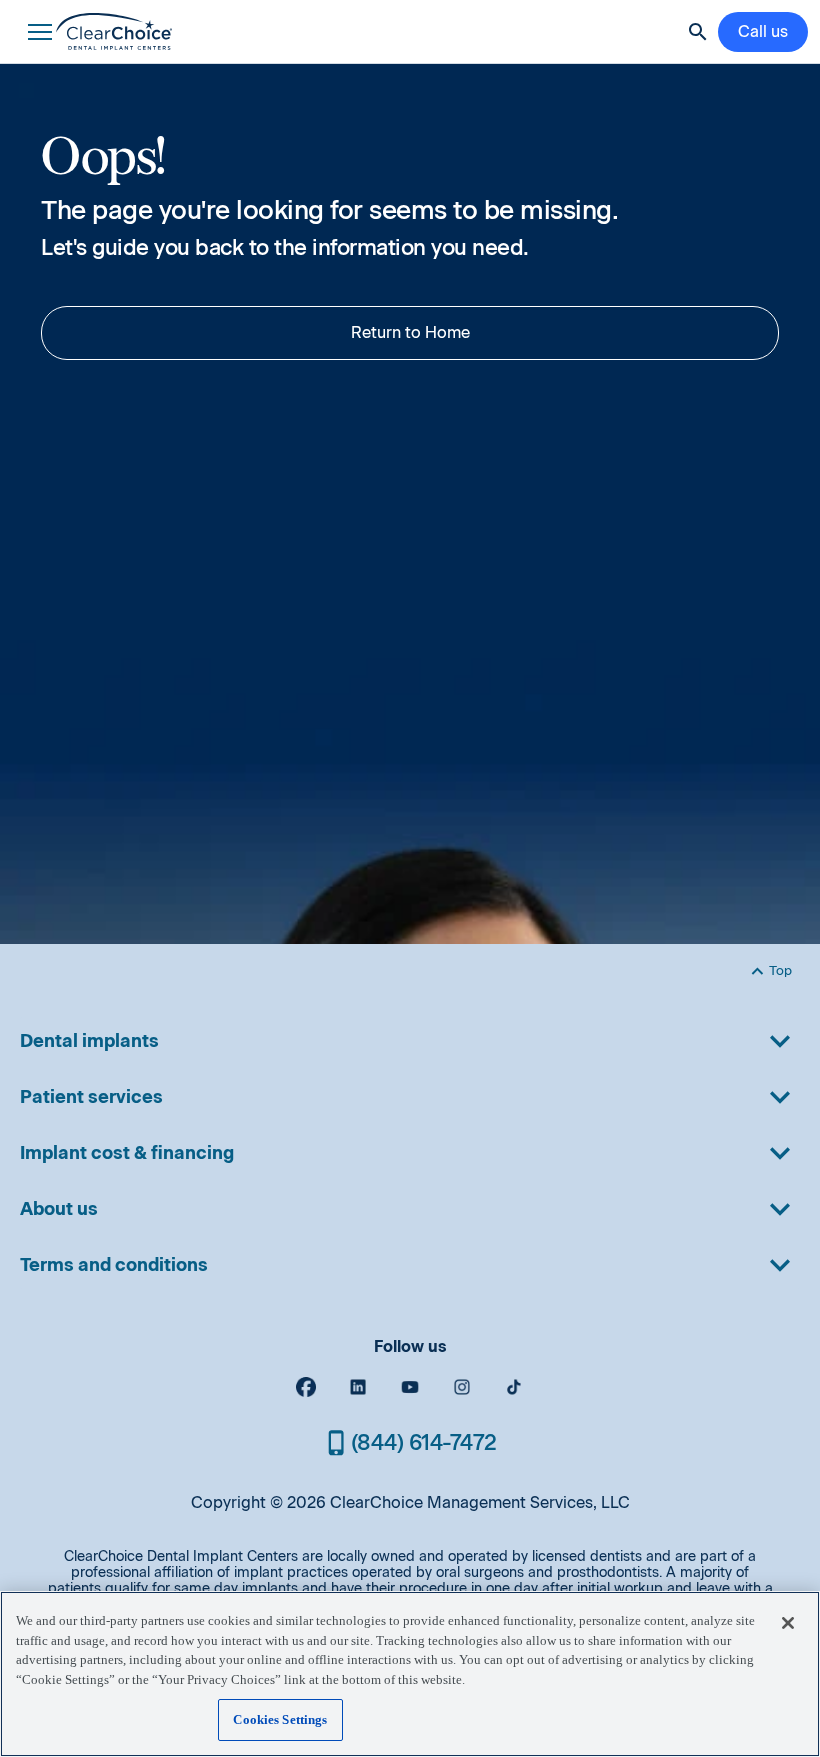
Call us (763, 31)
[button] (36, 32)
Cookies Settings (280, 1719)
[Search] (698, 32)
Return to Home (410, 332)
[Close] (788, 1623)
